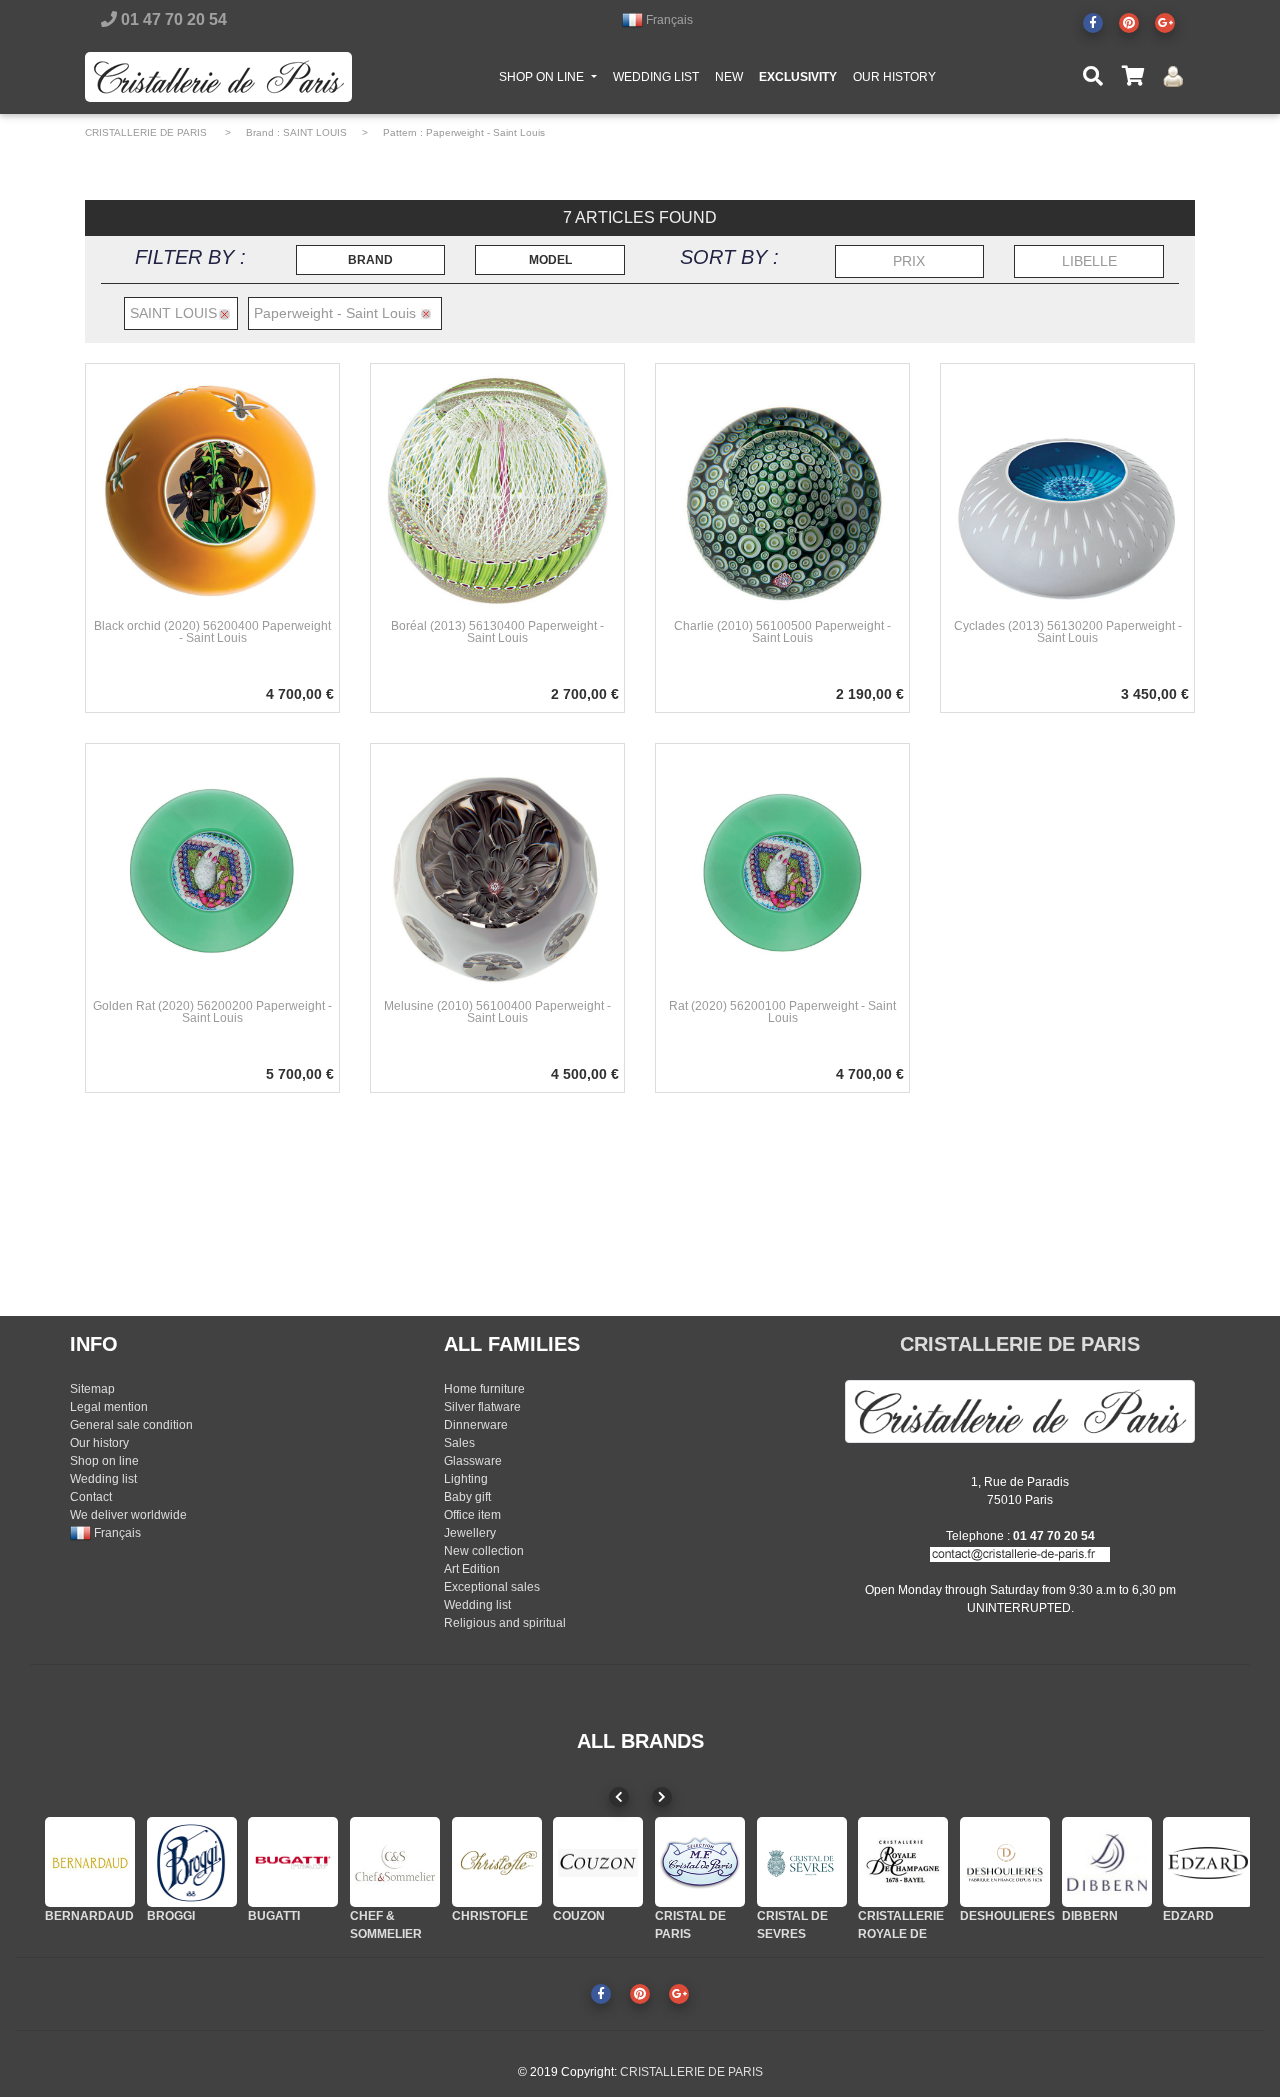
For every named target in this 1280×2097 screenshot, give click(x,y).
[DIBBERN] (1107, 1862)
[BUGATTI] (293, 1862)
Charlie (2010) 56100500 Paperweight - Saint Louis (782, 632)
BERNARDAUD (89, 1916)
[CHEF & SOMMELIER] (395, 1862)
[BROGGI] (192, 1862)
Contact (91, 1497)
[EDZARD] (1208, 1862)
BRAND (370, 260)
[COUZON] (598, 1862)
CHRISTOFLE (490, 1916)
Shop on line (104, 1461)
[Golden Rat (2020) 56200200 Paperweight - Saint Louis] (212, 870)
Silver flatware (482, 1407)
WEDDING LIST (656, 77)
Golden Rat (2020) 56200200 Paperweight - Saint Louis (212, 1012)
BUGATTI (274, 1916)
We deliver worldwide (128, 1515)
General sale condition (131, 1425)
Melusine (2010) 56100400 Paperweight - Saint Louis (497, 1012)
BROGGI (171, 1916)
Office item (472, 1515)
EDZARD (1188, 1916)
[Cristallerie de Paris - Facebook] (1093, 23)
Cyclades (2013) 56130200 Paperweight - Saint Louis (1068, 632)
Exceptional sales (492, 1587)
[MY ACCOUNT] (1173, 76)
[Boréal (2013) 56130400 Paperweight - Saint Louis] (497, 490)
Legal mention (109, 1407)
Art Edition (472, 1569)
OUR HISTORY (894, 77)
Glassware (473, 1461)
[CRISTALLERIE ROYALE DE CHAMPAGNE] (903, 1862)
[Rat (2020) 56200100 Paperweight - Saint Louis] (782, 870)
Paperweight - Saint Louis (485, 132)
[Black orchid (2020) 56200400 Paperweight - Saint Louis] (212, 490)
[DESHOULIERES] (1005, 1862)
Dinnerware (476, 1425)
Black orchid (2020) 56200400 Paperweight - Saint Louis (212, 632)
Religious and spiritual (505, 1623)
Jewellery (470, 1533)
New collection (484, 1551)
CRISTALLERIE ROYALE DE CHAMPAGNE (901, 1934)
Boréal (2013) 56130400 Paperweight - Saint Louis (497, 632)
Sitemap (92, 1389)
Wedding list (103, 1479)
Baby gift (467, 1497)
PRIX (909, 261)
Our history (99, 1443)
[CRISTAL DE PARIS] (700, 1862)
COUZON (579, 1916)
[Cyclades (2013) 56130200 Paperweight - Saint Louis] (1067, 490)
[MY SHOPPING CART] (1133, 77)
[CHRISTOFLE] (497, 1862)
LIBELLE (1089, 261)
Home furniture (484, 1389)
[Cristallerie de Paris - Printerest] (1129, 23)
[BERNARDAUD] (90, 1862)
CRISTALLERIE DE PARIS (146, 132)
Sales (459, 1443)
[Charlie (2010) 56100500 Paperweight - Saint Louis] (782, 490)
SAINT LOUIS (315, 132)
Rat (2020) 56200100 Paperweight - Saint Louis (782, 1012)
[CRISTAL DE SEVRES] (802, 1862)
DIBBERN (1090, 1916)
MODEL (550, 260)
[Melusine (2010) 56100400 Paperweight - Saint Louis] (497, 870)
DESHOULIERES (1007, 1916)
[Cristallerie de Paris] (1020, 1411)
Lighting (466, 1479)
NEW (729, 77)
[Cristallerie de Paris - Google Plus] (1165, 23)
